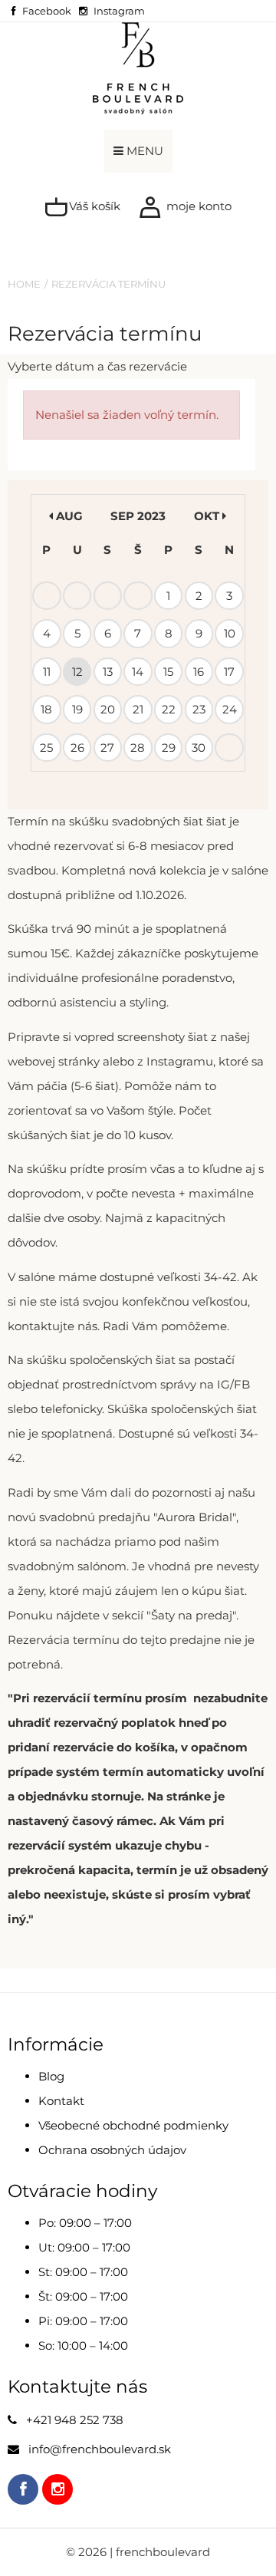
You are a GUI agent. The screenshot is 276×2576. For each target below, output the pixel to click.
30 (199, 748)
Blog (51, 2076)
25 (46, 748)
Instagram (119, 11)
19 (77, 709)
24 (230, 709)
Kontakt (61, 2101)
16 (199, 672)
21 (138, 709)
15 (168, 672)
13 (108, 672)
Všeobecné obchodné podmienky (133, 2125)
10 (230, 633)
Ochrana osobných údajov (112, 2150)
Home (24, 284)
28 (138, 748)
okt (208, 516)
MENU (143, 151)
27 (107, 748)
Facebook (47, 11)
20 (108, 709)
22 (169, 709)
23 (199, 709)
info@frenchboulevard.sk (100, 2449)
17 (229, 672)
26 (77, 748)
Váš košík (93, 206)
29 (169, 748)
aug (68, 516)
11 (47, 672)
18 (46, 709)
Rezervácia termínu (108, 284)
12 (77, 672)
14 (138, 672)
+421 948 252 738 (75, 2420)
